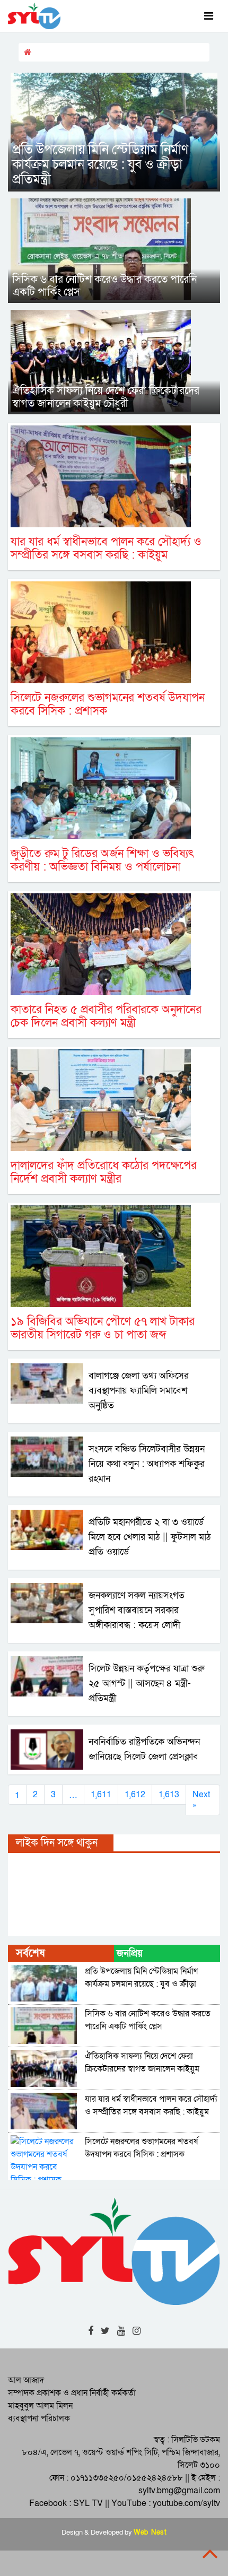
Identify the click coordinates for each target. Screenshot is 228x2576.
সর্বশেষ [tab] (30, 1953)
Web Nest (150, 2533)
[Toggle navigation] (209, 16)
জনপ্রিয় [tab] (130, 1953)
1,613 (169, 1795)
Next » (201, 1800)
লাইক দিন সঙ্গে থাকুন (57, 1843)
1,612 (135, 1795)
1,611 (101, 1795)
